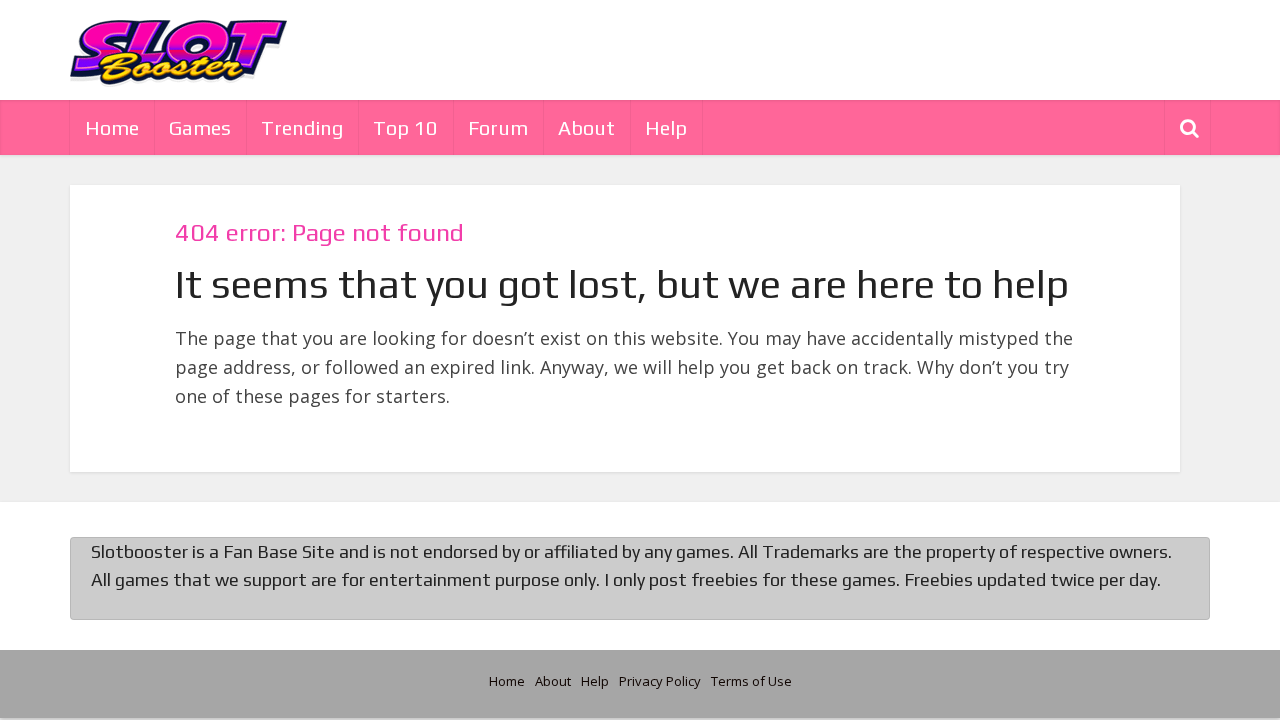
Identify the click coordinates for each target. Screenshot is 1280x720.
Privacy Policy (660, 681)
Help (666, 127)
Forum (498, 127)
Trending (302, 127)
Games (200, 127)
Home (112, 127)
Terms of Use (751, 681)
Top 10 (405, 127)
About (586, 127)
